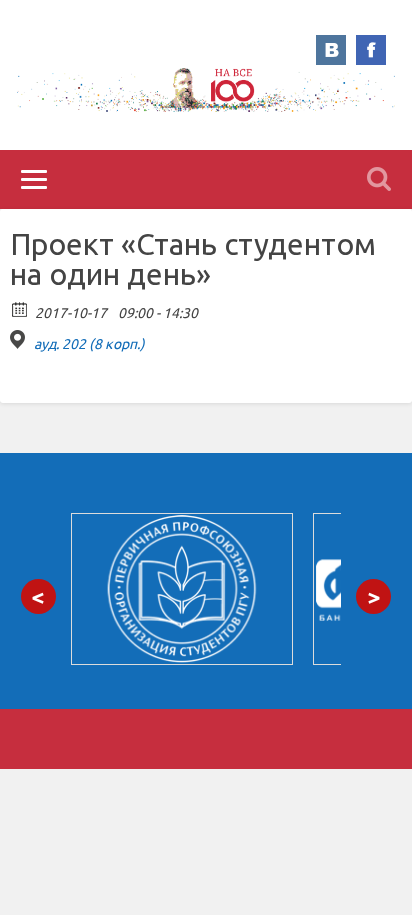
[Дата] (20, 308)
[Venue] (20, 339)
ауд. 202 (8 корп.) (89, 344)
